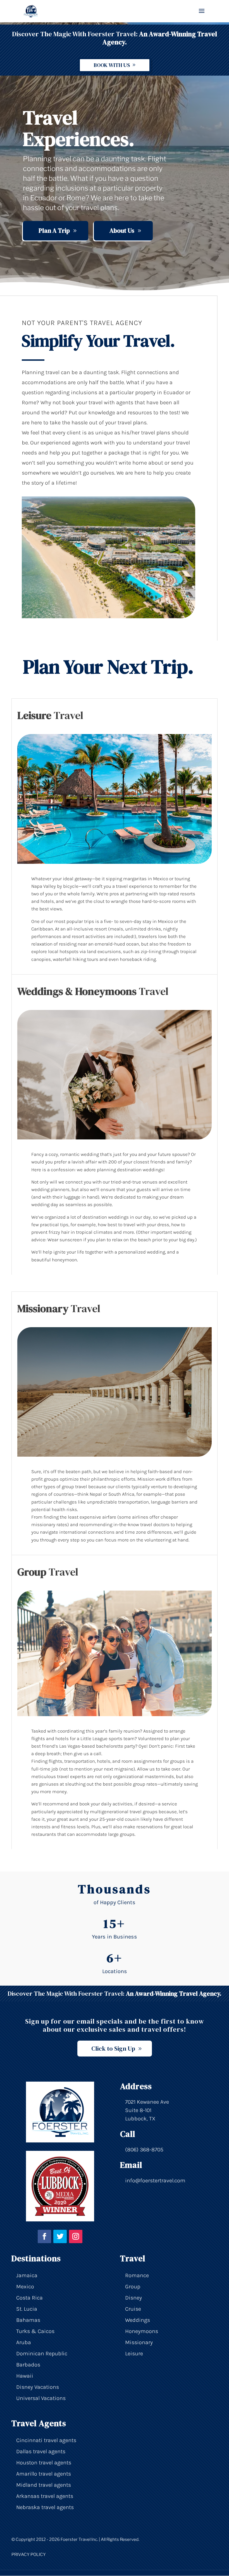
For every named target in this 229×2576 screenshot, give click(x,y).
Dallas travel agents (41, 2451)
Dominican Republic (42, 2353)
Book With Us (112, 65)
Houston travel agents (44, 2463)
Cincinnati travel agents (46, 2440)
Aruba (24, 2342)
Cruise (133, 2309)
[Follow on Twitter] (60, 2236)
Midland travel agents (44, 2485)
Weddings (138, 2320)
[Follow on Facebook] (44, 2236)
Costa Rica (29, 2298)
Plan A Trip (54, 230)
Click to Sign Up (113, 2048)
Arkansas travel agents (45, 2496)
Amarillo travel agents (44, 2474)
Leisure (134, 2353)
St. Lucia (27, 2309)
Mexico (25, 2287)
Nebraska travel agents (45, 2507)
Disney (133, 2298)
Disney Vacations (38, 2387)
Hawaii (25, 2376)
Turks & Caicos (35, 2331)
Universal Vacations (41, 2398)
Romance (137, 2275)
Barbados (28, 2365)
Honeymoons (142, 2331)
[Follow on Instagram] (76, 2236)
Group (133, 2287)
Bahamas (28, 2320)
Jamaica (27, 2275)
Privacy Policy (29, 2555)
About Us (122, 230)
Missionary (139, 2342)
